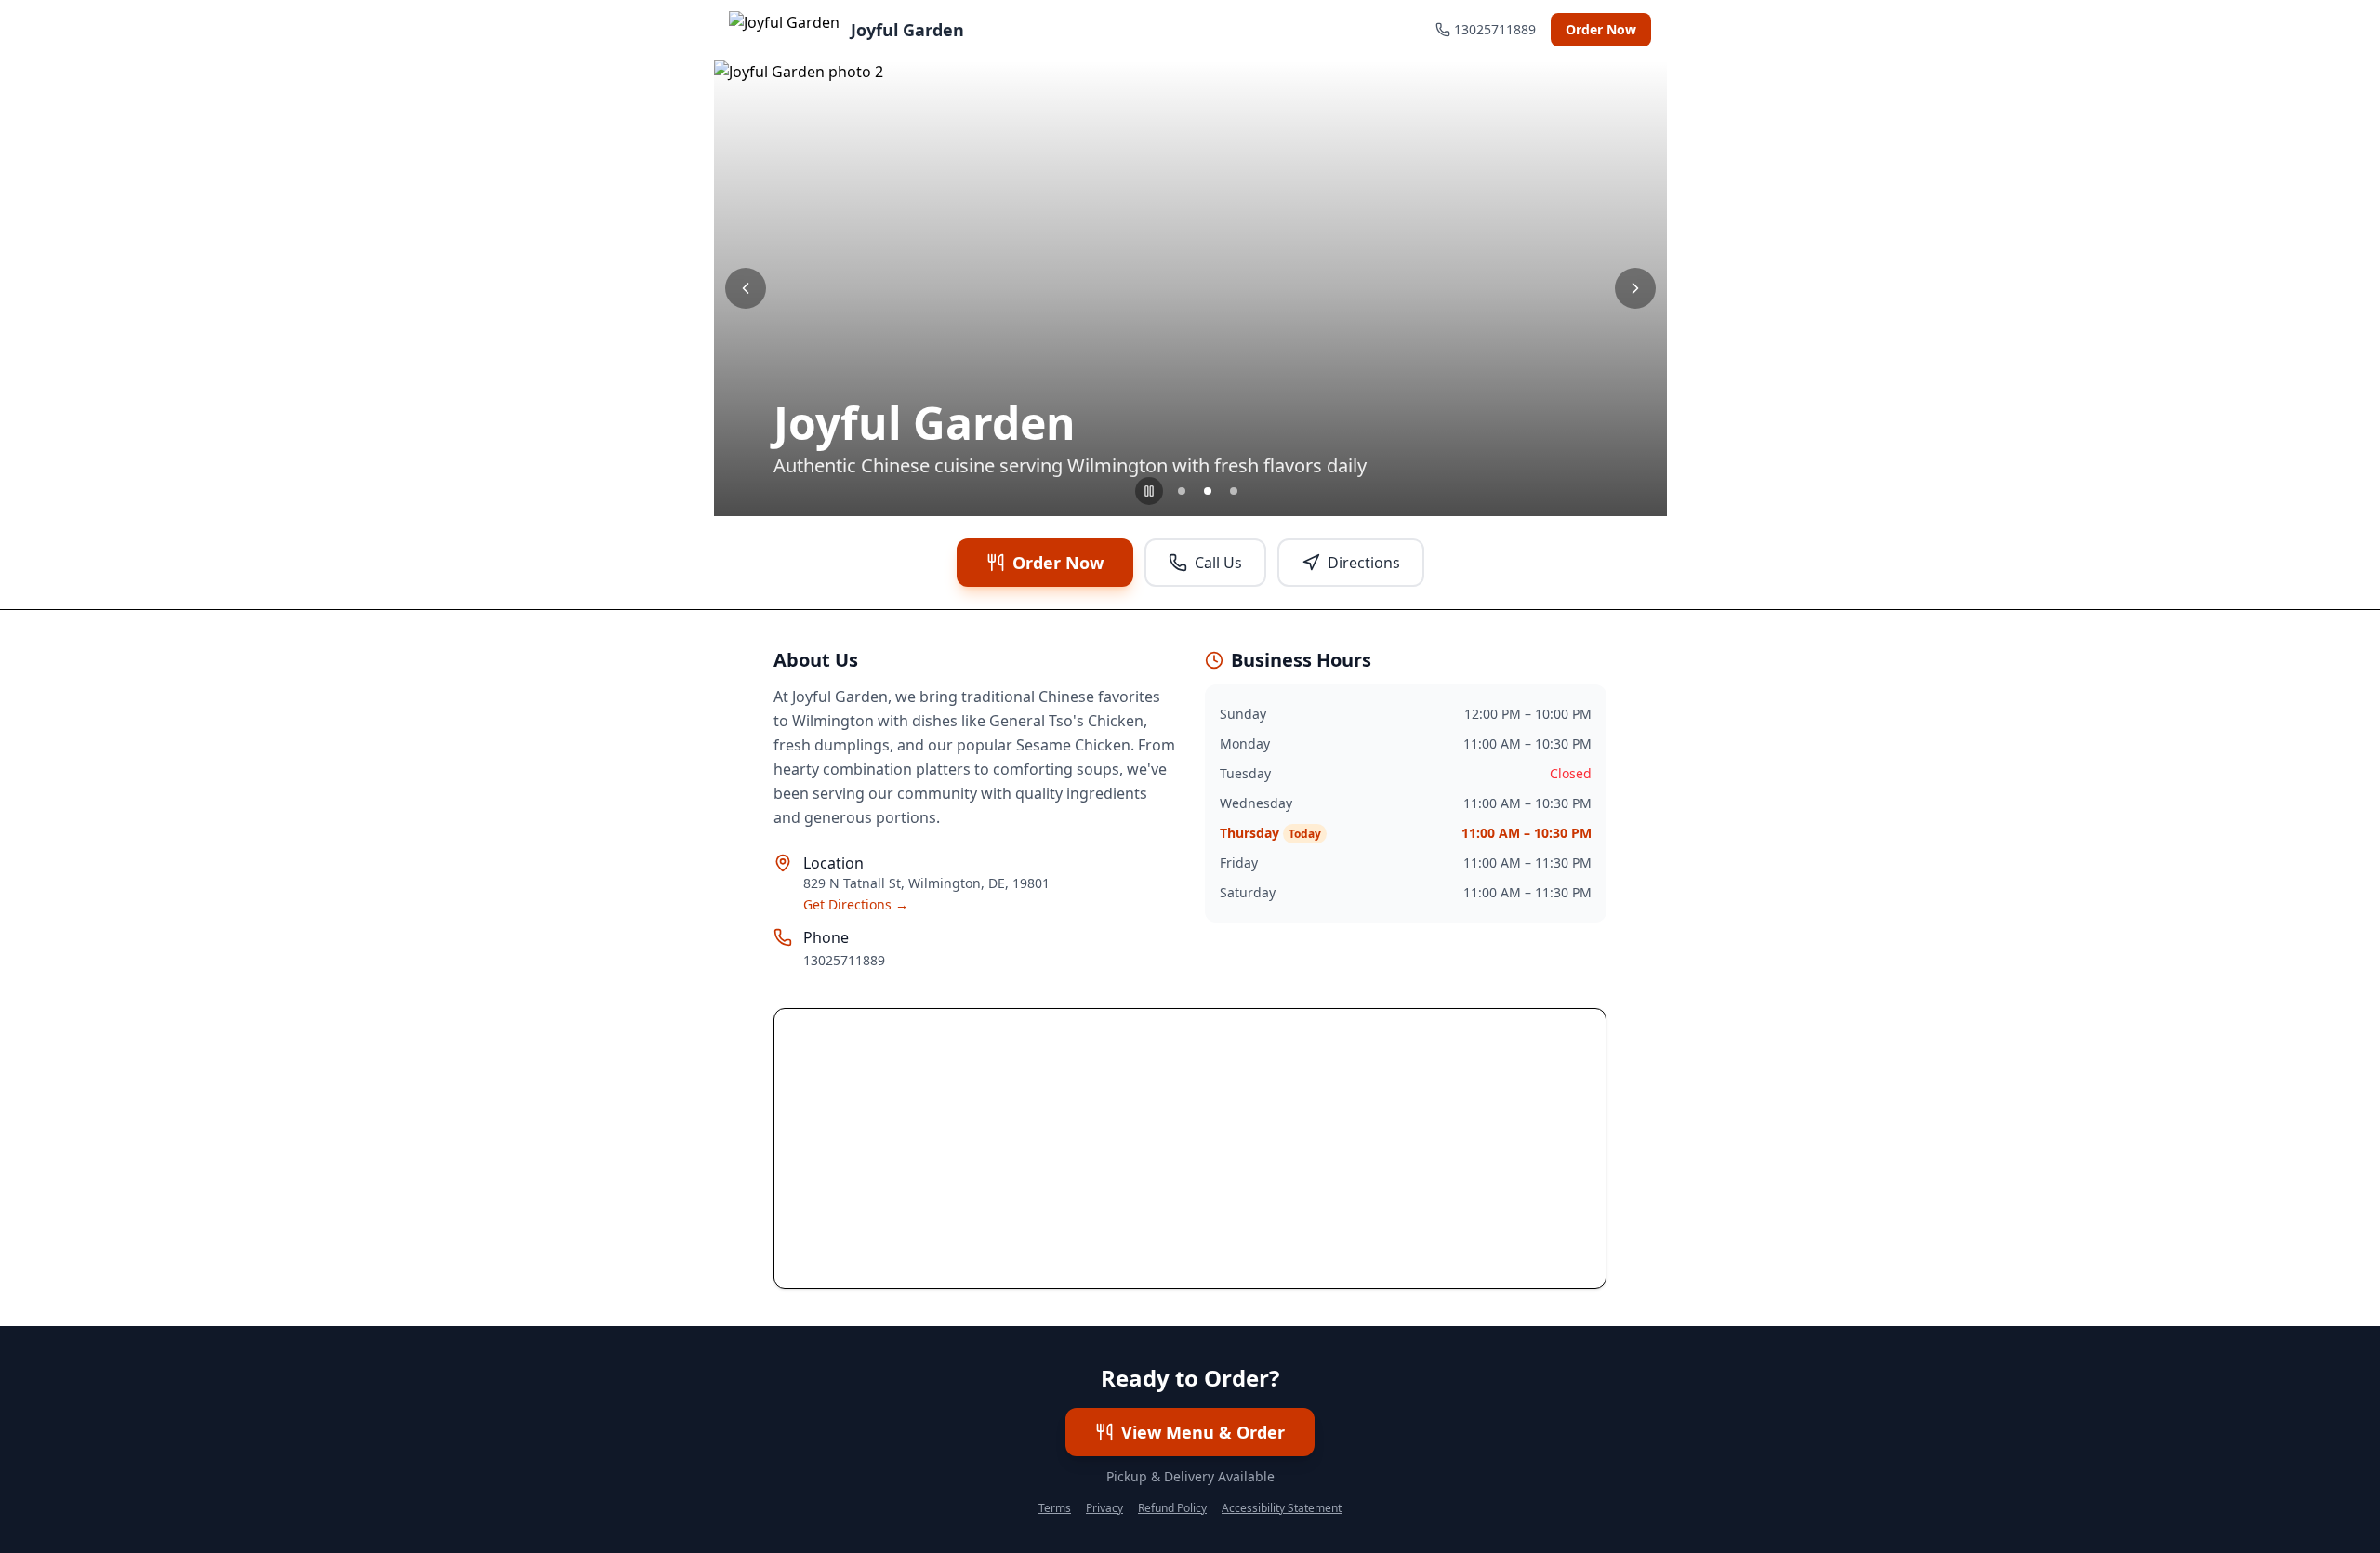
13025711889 (844, 960)
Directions (1364, 563)
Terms (1055, 1508)
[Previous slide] (746, 288)
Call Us (1218, 563)
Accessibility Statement (1282, 1508)
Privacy (1104, 1508)
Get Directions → (856, 904)
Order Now (1601, 29)
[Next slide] (1635, 288)
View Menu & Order (1203, 1432)
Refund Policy (1172, 1508)
